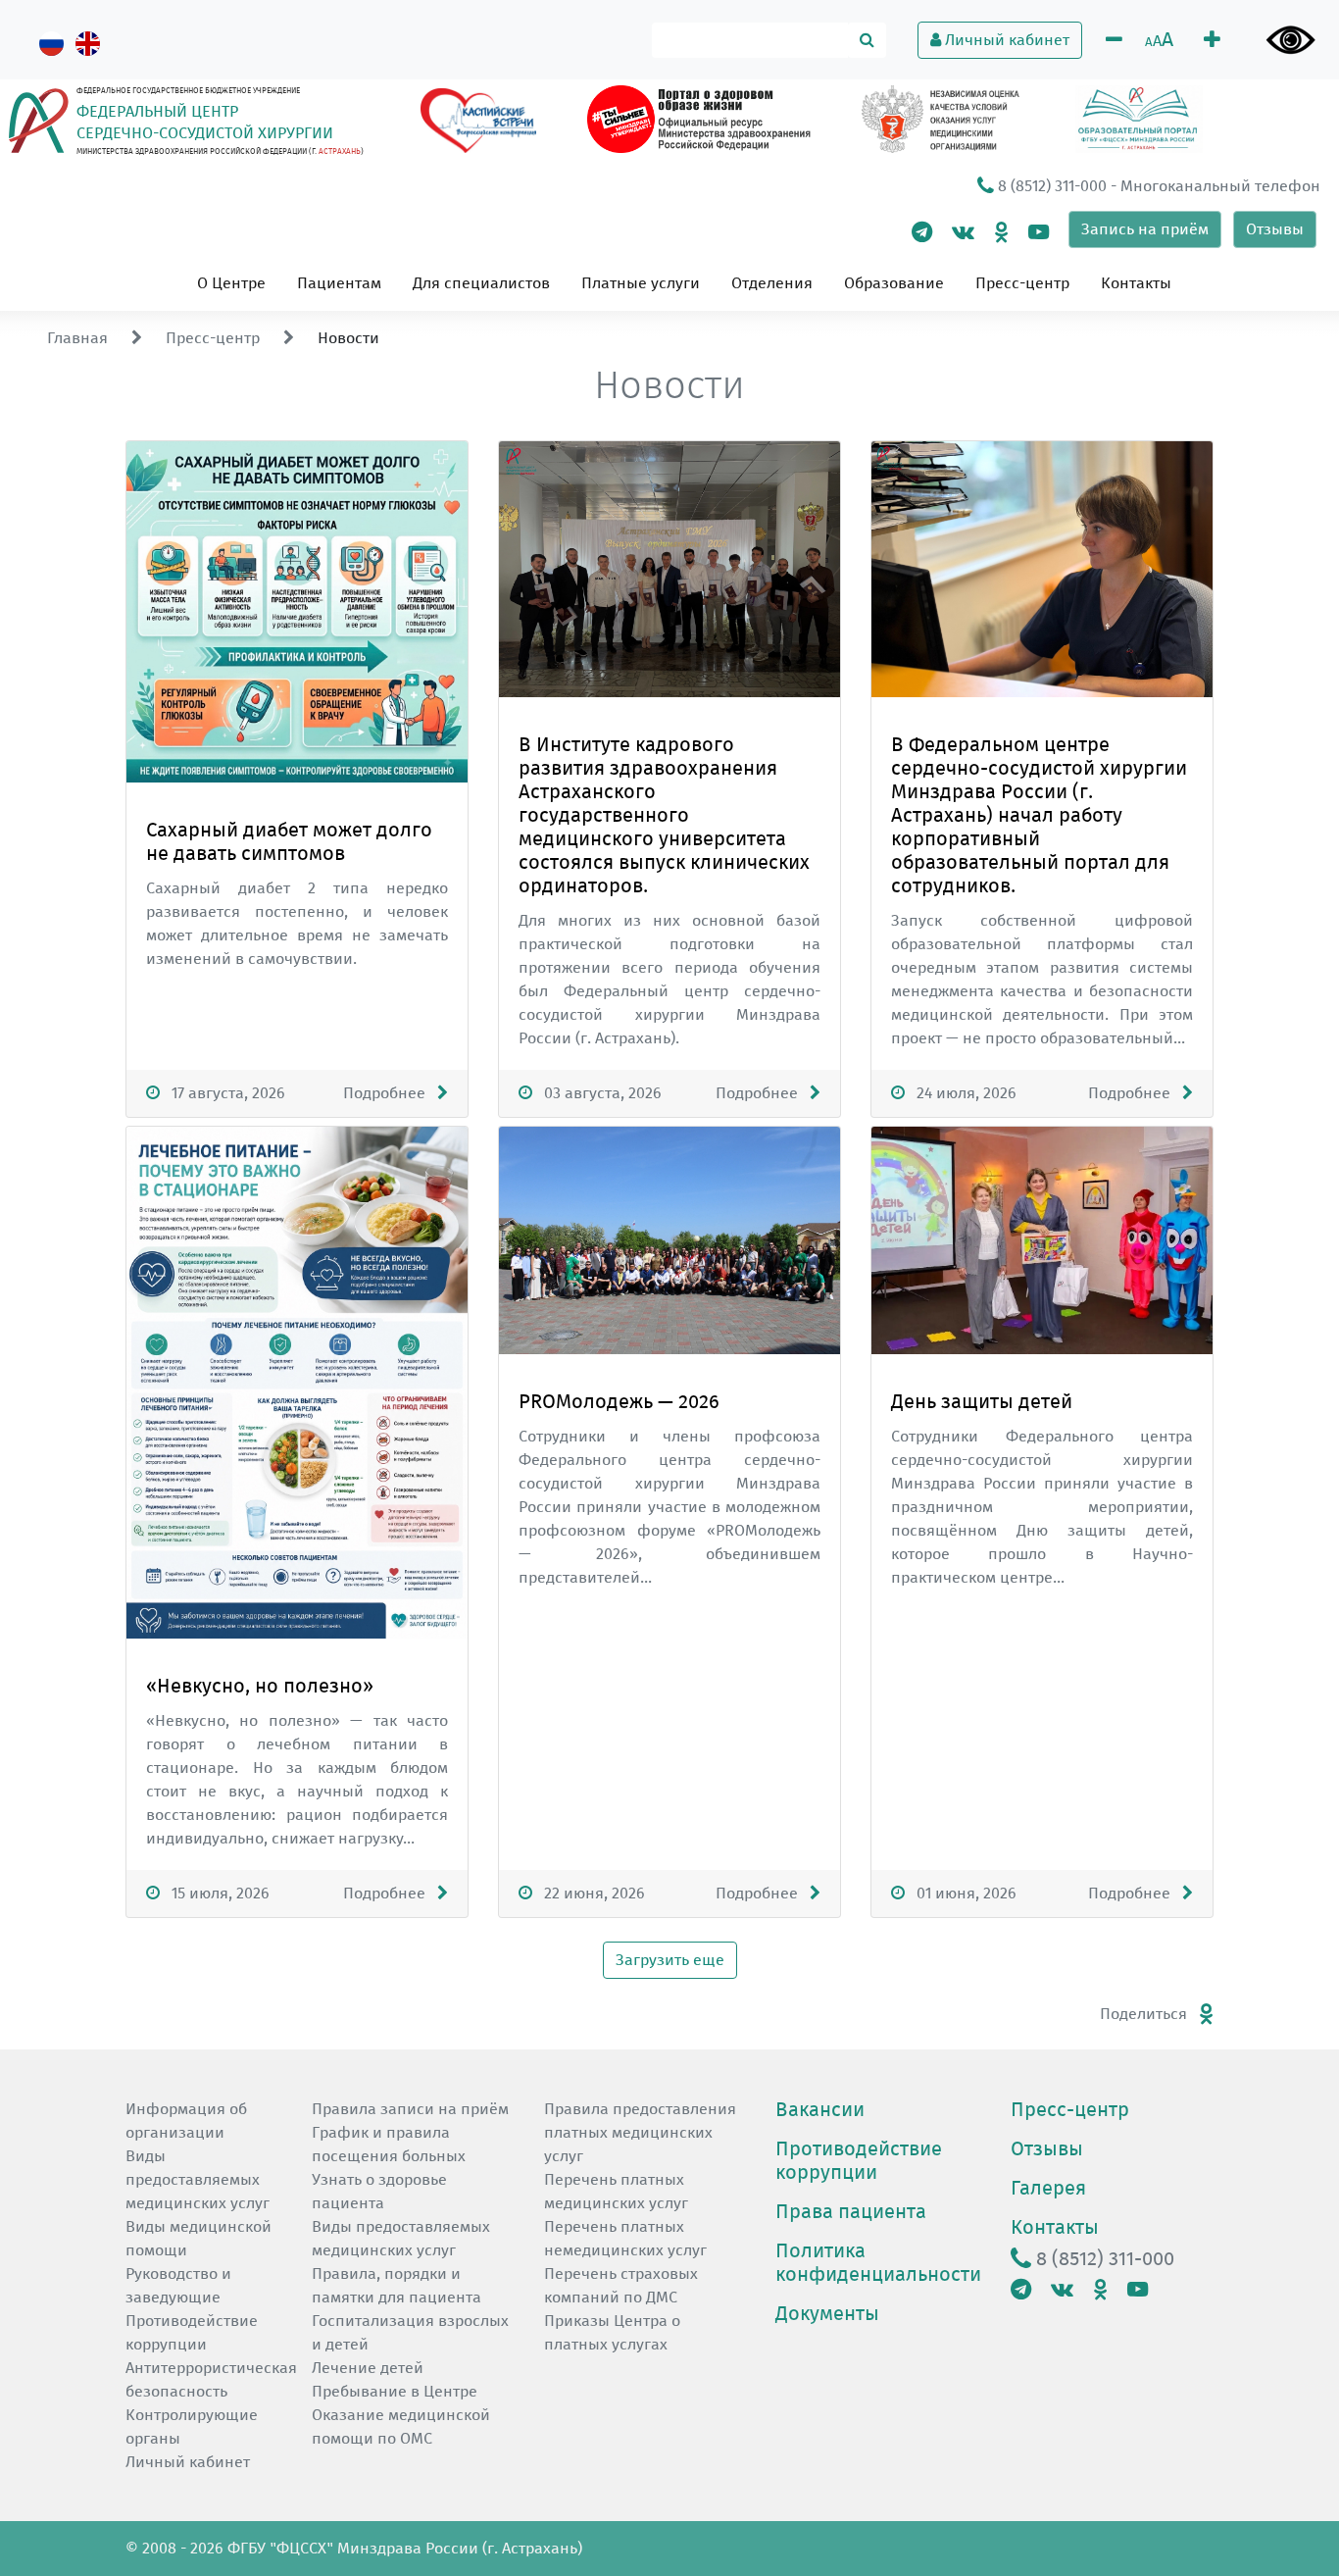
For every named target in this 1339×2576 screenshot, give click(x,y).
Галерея (1048, 2188)
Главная (77, 338)
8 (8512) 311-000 (1050, 186)
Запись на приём (1145, 229)
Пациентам (339, 283)
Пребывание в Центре (395, 2391)
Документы (827, 2313)
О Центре (231, 283)
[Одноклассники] (1001, 232)
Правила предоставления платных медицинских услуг (640, 2132)
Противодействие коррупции (859, 2160)
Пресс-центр (1022, 283)
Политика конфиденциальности (878, 2262)
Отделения (772, 283)
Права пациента (851, 2211)
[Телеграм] (922, 232)
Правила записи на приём (410, 2109)
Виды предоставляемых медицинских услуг (198, 2179)
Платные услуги (641, 283)
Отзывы (1275, 229)
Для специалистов (481, 283)
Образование (894, 283)
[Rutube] (1039, 232)
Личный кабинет (1005, 40)
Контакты (1136, 283)
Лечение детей (368, 2368)
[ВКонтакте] (963, 232)
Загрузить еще (670, 1960)
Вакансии (820, 2109)
